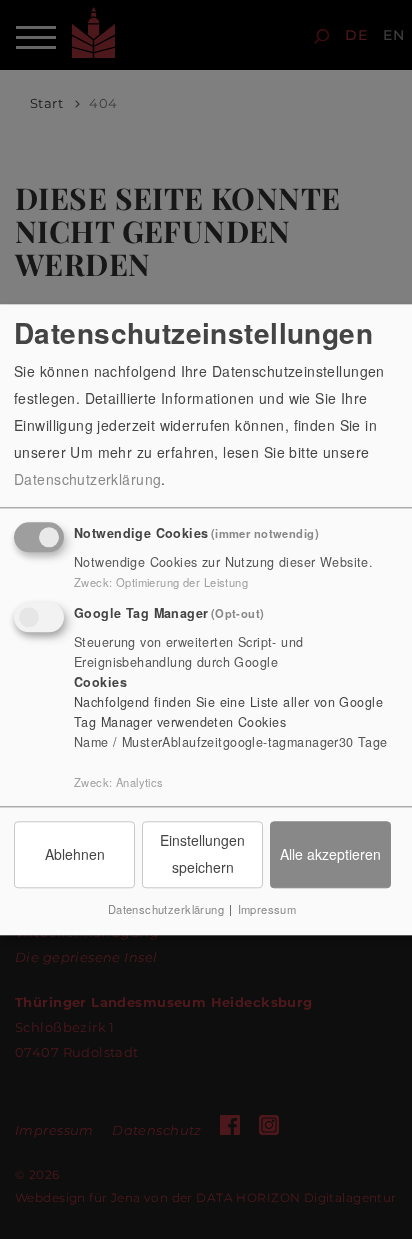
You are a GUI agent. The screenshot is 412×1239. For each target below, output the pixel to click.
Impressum (267, 910)
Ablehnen (75, 854)
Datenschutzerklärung (87, 479)
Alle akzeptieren (330, 854)
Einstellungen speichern (202, 853)
